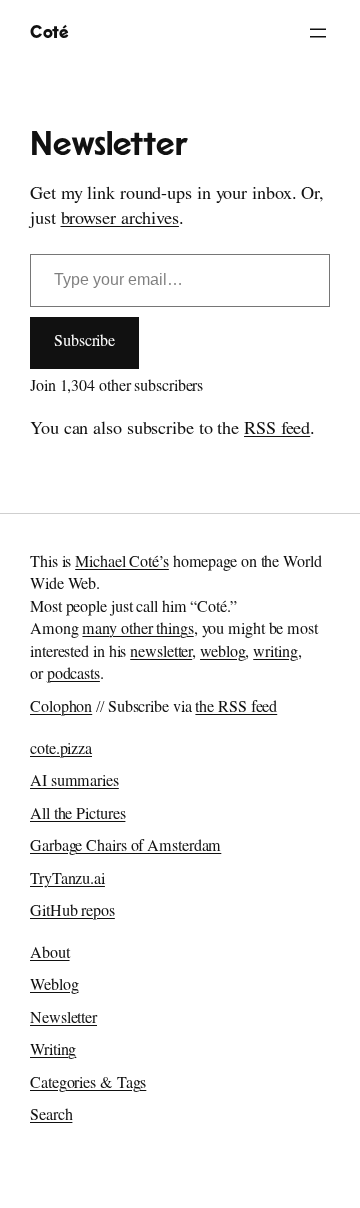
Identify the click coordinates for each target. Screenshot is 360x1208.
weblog (222, 654)
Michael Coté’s (122, 564)
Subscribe (84, 343)
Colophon (61, 709)
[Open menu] (318, 33)
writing (275, 654)
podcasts (73, 676)
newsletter (161, 654)
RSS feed (277, 431)
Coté (49, 32)
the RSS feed (236, 709)
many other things (137, 631)
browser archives (120, 221)
